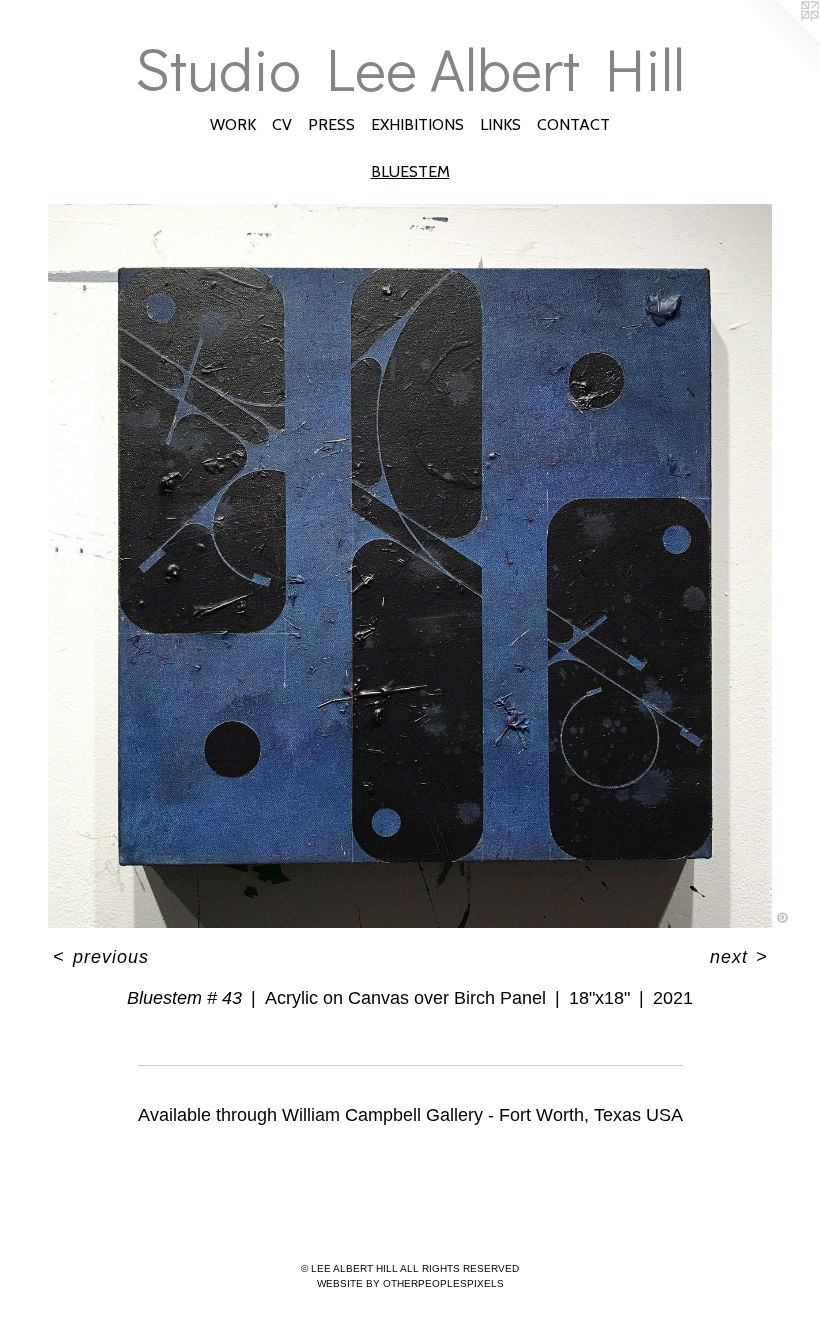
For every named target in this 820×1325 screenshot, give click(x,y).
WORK (233, 124)
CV (282, 124)
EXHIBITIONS (417, 124)
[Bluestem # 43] (410, 566)
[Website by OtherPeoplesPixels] (780, 40)
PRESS (331, 124)
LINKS (500, 124)
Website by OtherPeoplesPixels (410, 1283)
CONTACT (573, 124)
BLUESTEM (410, 171)
